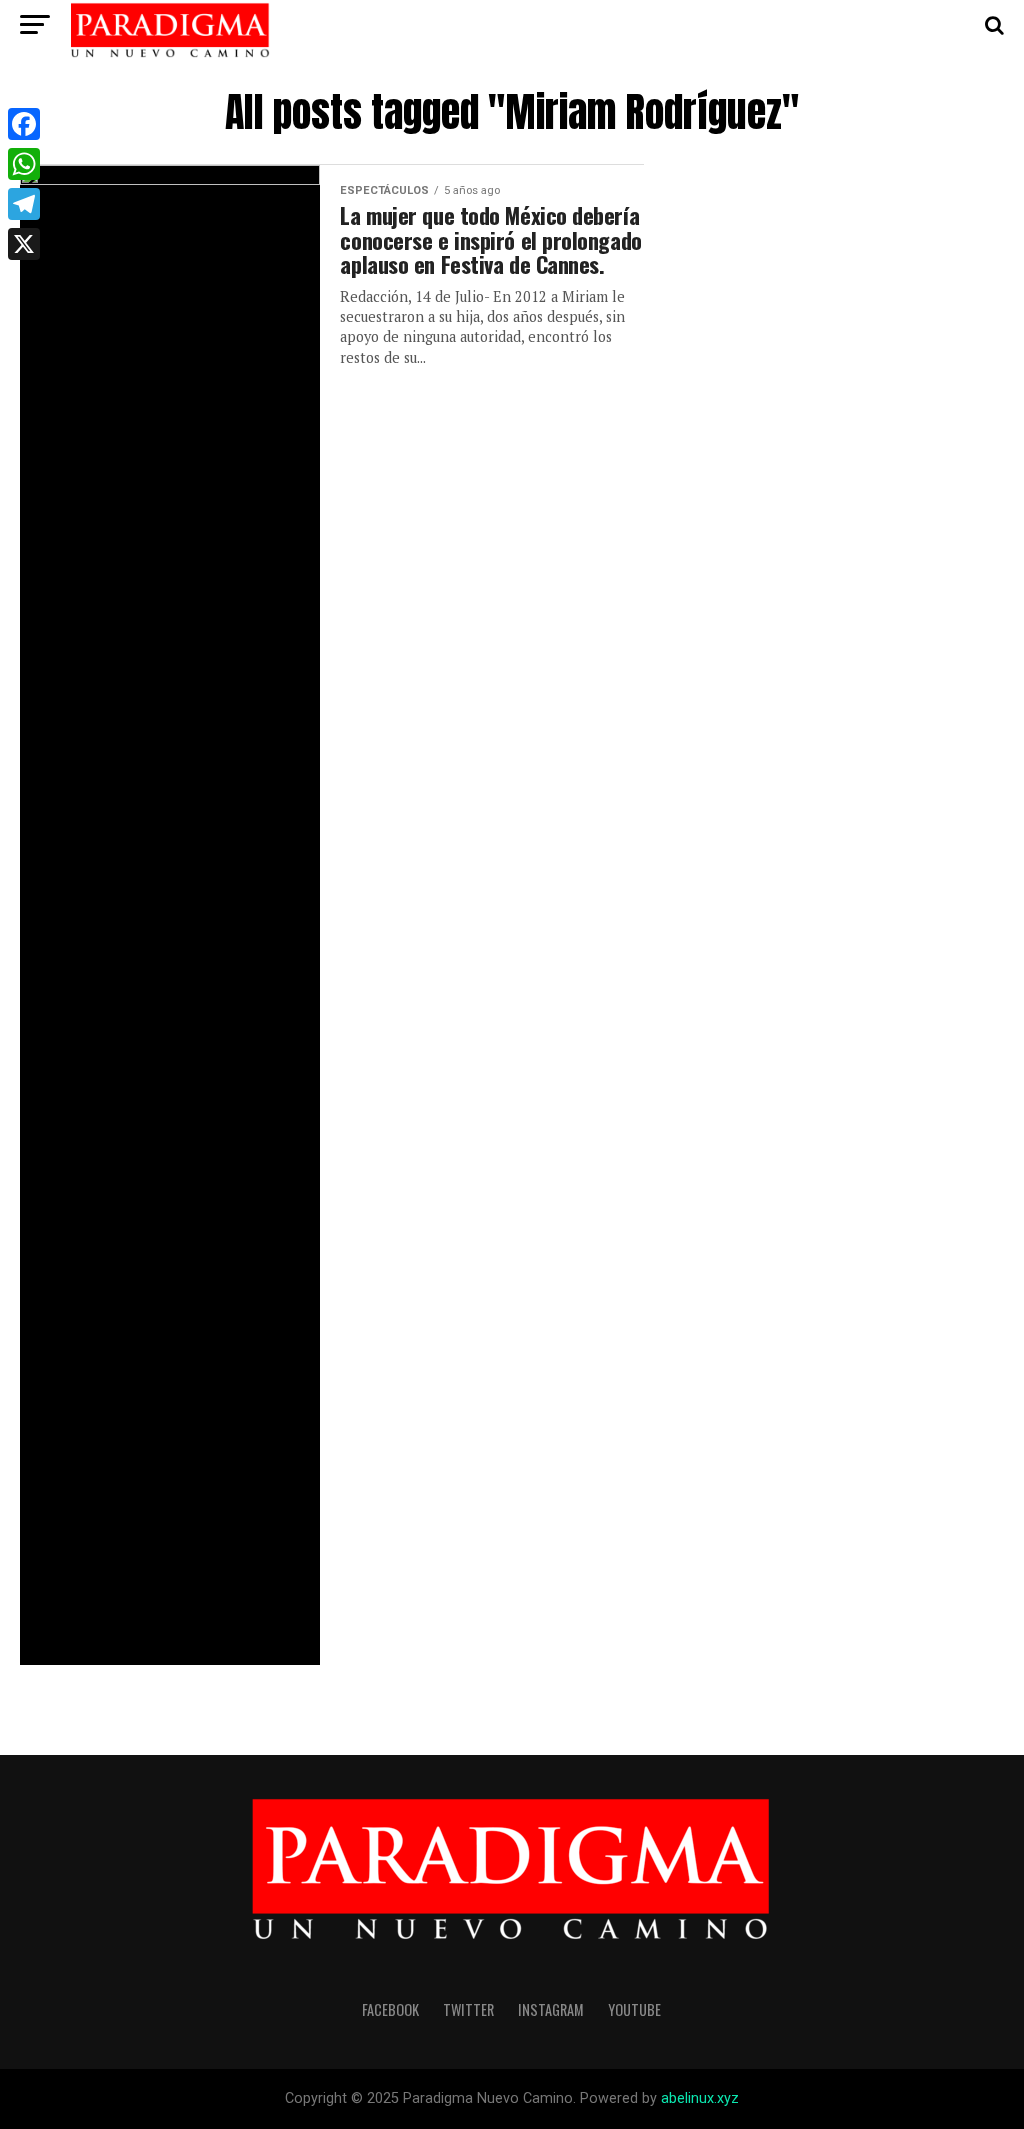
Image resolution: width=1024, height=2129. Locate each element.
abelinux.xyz (700, 2098)
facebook (390, 2009)
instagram (551, 2009)
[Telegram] (24, 204)
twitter (468, 2009)
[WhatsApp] (24, 164)
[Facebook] (24, 124)
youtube (634, 2009)
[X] (24, 244)
